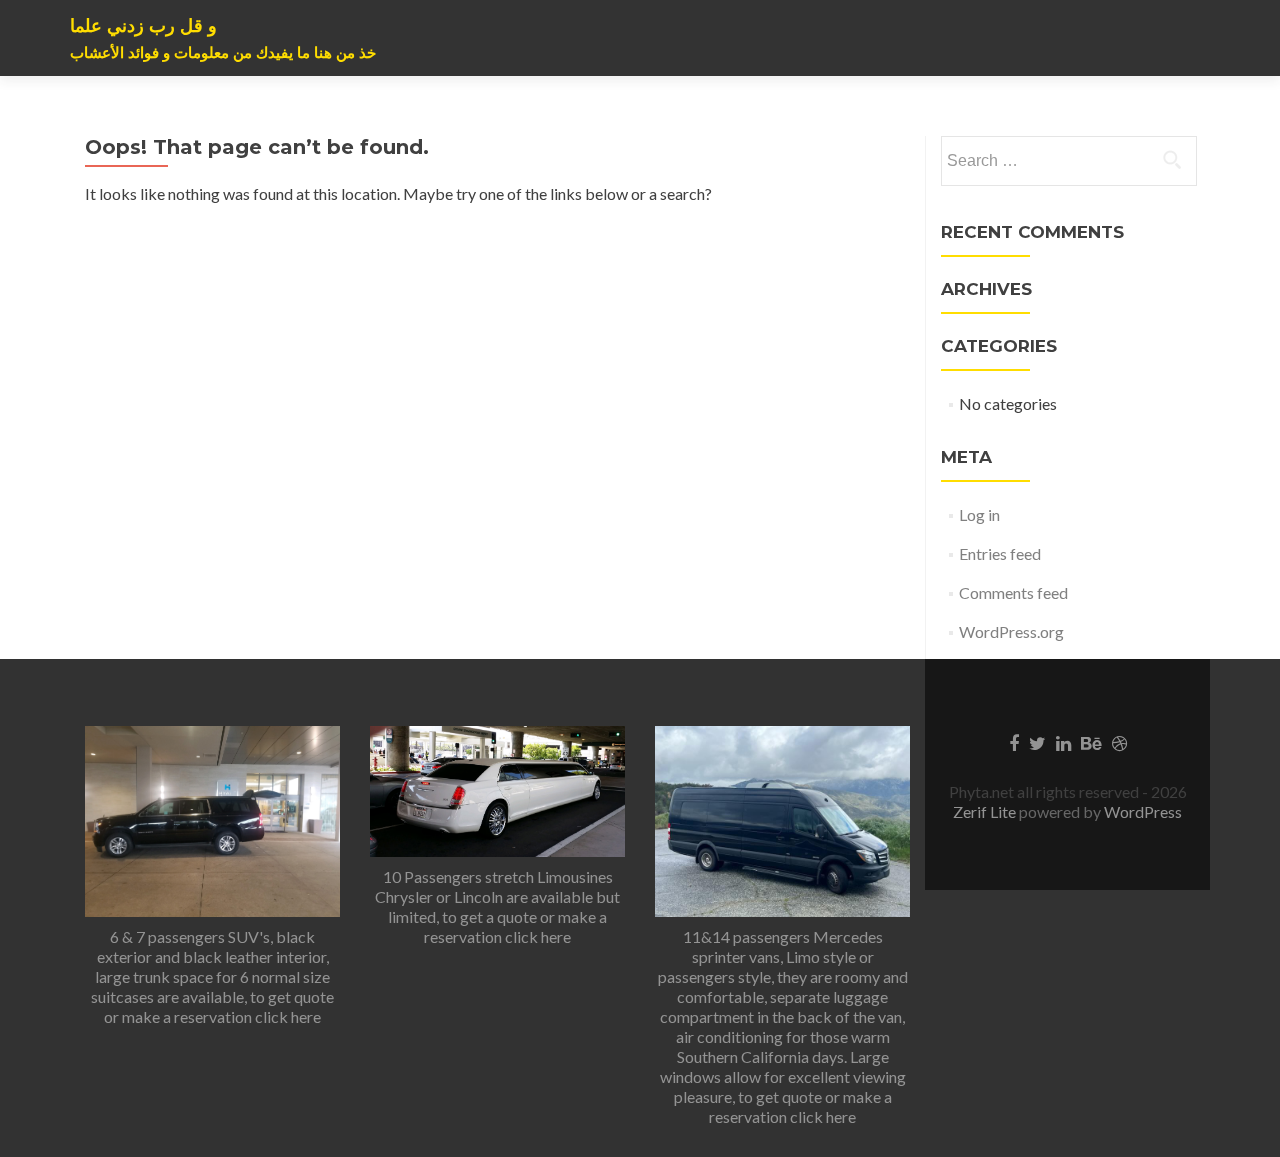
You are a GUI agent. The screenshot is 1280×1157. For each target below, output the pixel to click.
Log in (979, 514)
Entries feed (1000, 553)
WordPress (1141, 811)
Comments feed (1013, 592)
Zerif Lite (986, 811)
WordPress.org (1011, 631)
